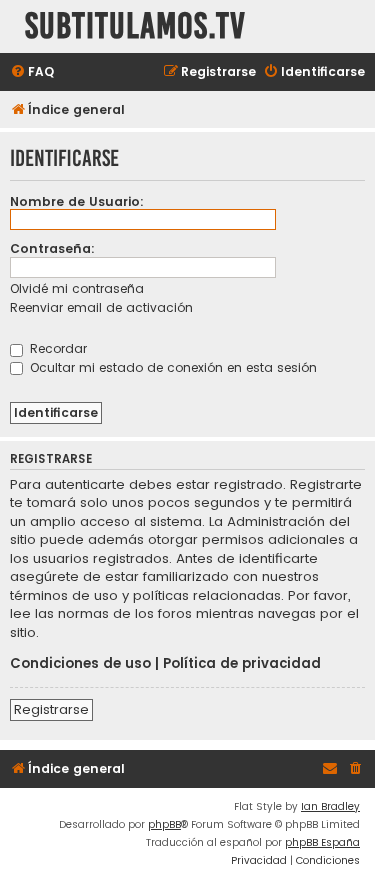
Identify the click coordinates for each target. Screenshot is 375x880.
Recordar (56, 348)
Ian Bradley (330, 806)
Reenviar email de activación (101, 307)
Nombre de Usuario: (77, 201)
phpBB (164, 824)
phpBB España (322, 842)
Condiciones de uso (80, 664)
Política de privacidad (242, 664)
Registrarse (51, 709)
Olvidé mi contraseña (77, 288)
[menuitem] (32, 72)
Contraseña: (52, 248)
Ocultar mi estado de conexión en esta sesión (171, 367)
